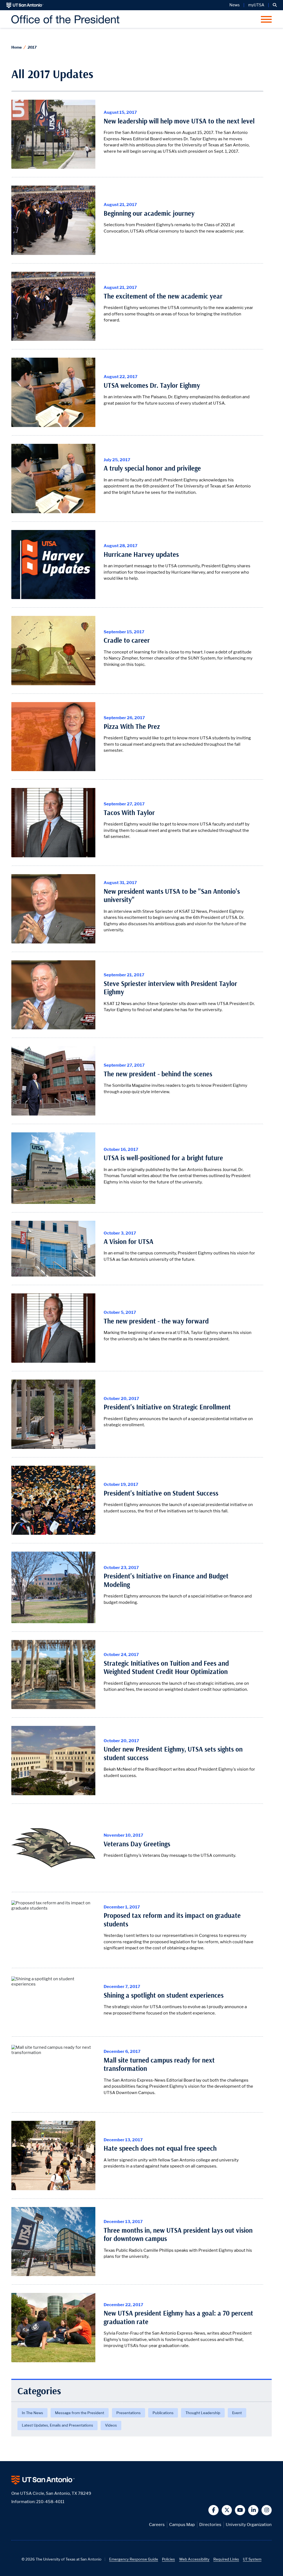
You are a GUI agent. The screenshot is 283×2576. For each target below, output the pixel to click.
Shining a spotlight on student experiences (164, 1995)
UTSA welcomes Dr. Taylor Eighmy (152, 385)
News (234, 5)
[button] (275, 5)
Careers (157, 2524)
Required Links (226, 2559)
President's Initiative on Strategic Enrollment (167, 1407)
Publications (163, 2413)
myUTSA (256, 5)
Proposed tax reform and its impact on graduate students (172, 1920)
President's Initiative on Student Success (161, 1493)
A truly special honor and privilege (152, 468)
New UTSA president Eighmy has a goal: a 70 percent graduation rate (178, 2317)
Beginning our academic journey (149, 213)
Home (17, 47)
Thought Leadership (203, 2413)
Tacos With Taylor (129, 813)
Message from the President (80, 2413)
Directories (210, 2524)
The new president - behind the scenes (158, 1074)
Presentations (129, 2413)
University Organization (249, 2524)
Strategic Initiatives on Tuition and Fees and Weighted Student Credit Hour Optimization (166, 1667)
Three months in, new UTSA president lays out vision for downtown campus (178, 2234)
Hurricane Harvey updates (141, 554)
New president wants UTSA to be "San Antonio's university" (172, 896)
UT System (252, 2559)
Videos (111, 2425)
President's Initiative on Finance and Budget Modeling (166, 1580)
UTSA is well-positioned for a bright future (163, 1158)
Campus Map (182, 2524)
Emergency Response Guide (134, 2559)
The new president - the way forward (156, 1321)
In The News (32, 2413)
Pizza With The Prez (132, 727)
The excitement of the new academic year (163, 296)
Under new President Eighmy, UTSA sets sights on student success (173, 1753)
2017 (32, 47)
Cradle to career (127, 640)
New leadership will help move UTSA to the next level (179, 121)
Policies (168, 2559)
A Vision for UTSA (129, 1242)
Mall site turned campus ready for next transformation (159, 2064)
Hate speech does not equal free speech (160, 2148)
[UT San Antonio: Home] (25, 5)
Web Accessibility (194, 2559)
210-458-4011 (50, 2502)
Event (237, 2413)
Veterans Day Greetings (137, 1844)
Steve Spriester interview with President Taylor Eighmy (170, 988)
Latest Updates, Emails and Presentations (57, 2425)
